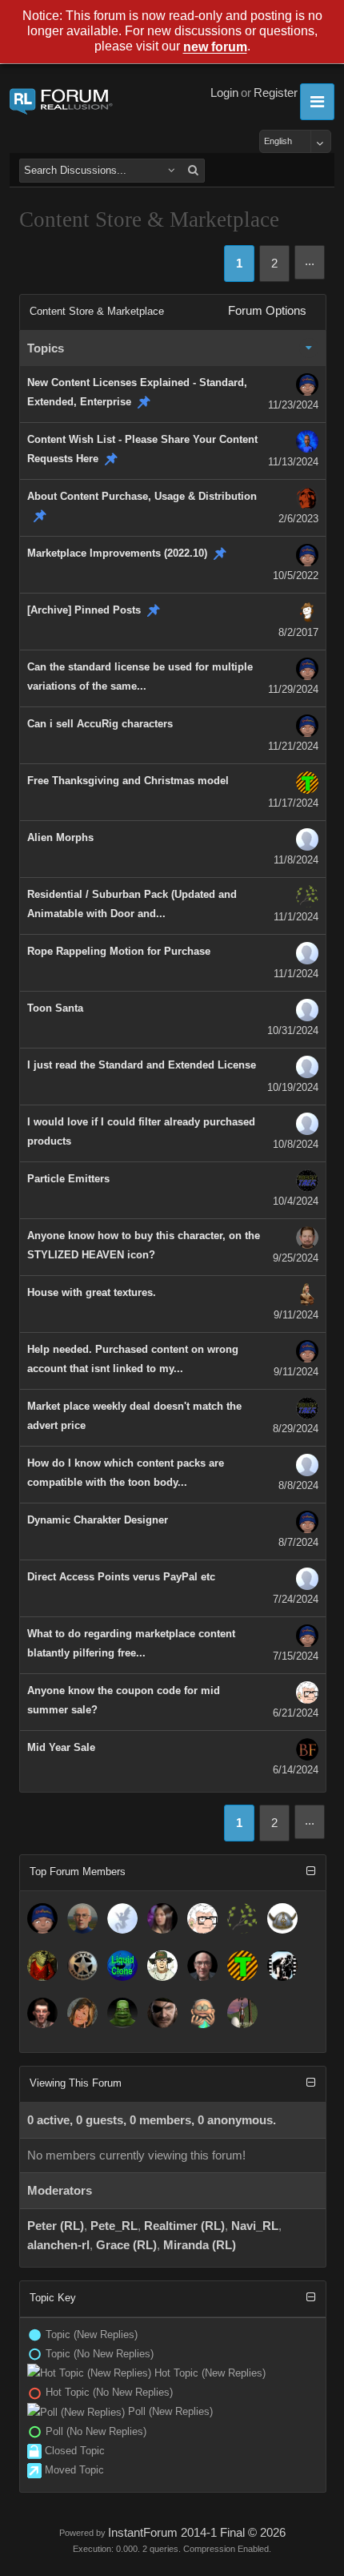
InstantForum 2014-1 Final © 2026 (197, 2533)
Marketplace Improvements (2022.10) (117, 553)
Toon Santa (55, 1008)
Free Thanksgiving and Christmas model (128, 781)
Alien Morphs (60, 837)
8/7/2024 (298, 1542)
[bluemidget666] (122, 2013)
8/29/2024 (296, 1429)
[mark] (282, 1966)
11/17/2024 (293, 803)
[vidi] (162, 1918)
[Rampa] (242, 1918)
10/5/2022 (296, 576)
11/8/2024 (296, 860)
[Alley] (82, 2013)
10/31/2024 (293, 1030)
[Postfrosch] (42, 1966)
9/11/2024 (296, 1315)
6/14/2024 (296, 1770)
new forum (215, 48)
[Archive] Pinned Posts (84, 610)
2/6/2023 (298, 519)
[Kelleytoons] (202, 1918)
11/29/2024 (293, 689)
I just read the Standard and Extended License (142, 1065)
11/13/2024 (293, 462)
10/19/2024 (293, 1087)
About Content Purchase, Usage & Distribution (142, 496)
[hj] (202, 2013)
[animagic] (82, 1918)
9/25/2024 (296, 1258)
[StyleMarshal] (82, 1966)
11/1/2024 (296, 917)
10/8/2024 (296, 1144)
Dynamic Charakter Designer (98, 1520)
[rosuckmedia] (42, 2013)
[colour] (162, 1966)
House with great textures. (92, 1292)
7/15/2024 (296, 1656)
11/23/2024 (293, 405)
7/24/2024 (296, 1599)
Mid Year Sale (61, 1747)
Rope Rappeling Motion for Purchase (119, 951)
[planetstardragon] (122, 1918)
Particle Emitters (68, 1179)
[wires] (122, 1966)
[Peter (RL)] (42, 1918)
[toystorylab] (242, 1966)
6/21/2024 (296, 1713)
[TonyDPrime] (242, 2013)
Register (276, 93)
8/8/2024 (298, 1485)
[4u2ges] (202, 1966)
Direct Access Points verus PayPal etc (121, 1577)
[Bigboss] (162, 2013)
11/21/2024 (293, 746)
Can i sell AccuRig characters (100, 724)
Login (224, 93)
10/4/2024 (296, 1201)
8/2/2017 (298, 632)
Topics (46, 348)
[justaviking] (282, 1918)
